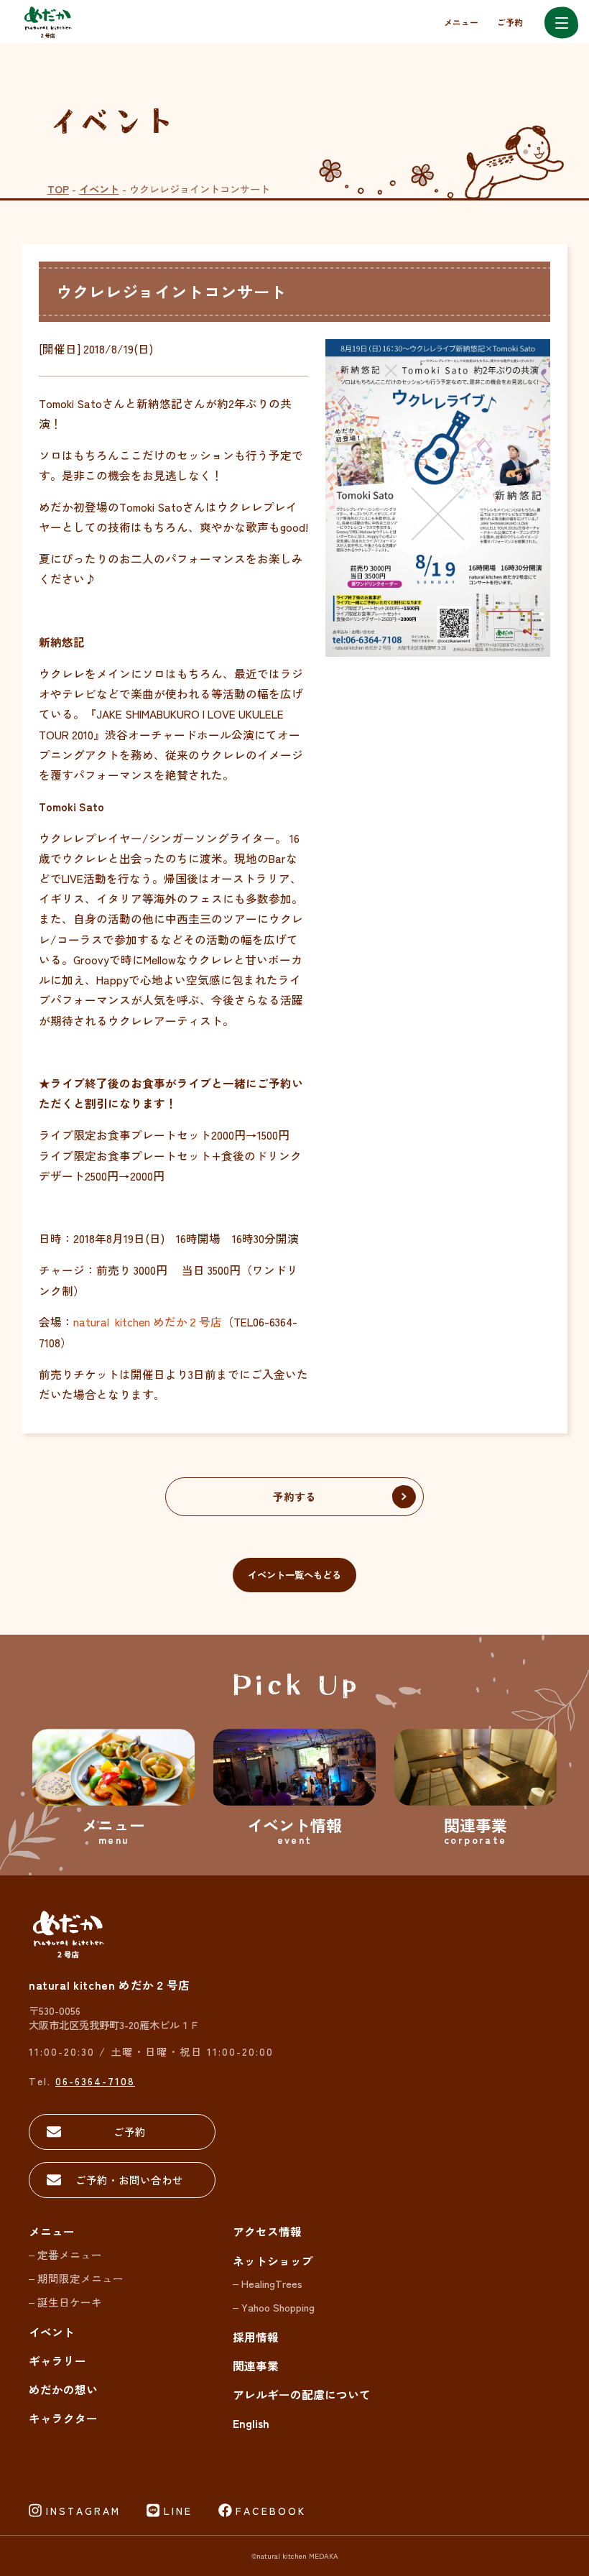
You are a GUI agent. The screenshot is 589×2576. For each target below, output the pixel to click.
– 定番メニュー (65, 2254)
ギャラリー (57, 2361)
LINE (178, 2511)
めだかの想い (63, 2390)
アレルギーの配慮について (302, 2395)
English (251, 2423)
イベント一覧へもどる (294, 1575)
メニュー (461, 22)
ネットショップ (273, 2261)
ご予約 (510, 22)
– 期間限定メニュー (76, 2278)
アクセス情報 (267, 2231)
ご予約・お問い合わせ (129, 2180)
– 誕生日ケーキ (65, 2302)
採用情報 (256, 2337)
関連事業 (256, 2366)
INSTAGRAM (83, 2511)
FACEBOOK (271, 2511)
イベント (99, 189)
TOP (58, 189)
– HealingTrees (268, 2283)
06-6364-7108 (95, 2081)
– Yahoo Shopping (274, 2307)
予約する (294, 1496)
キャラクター (63, 2418)
